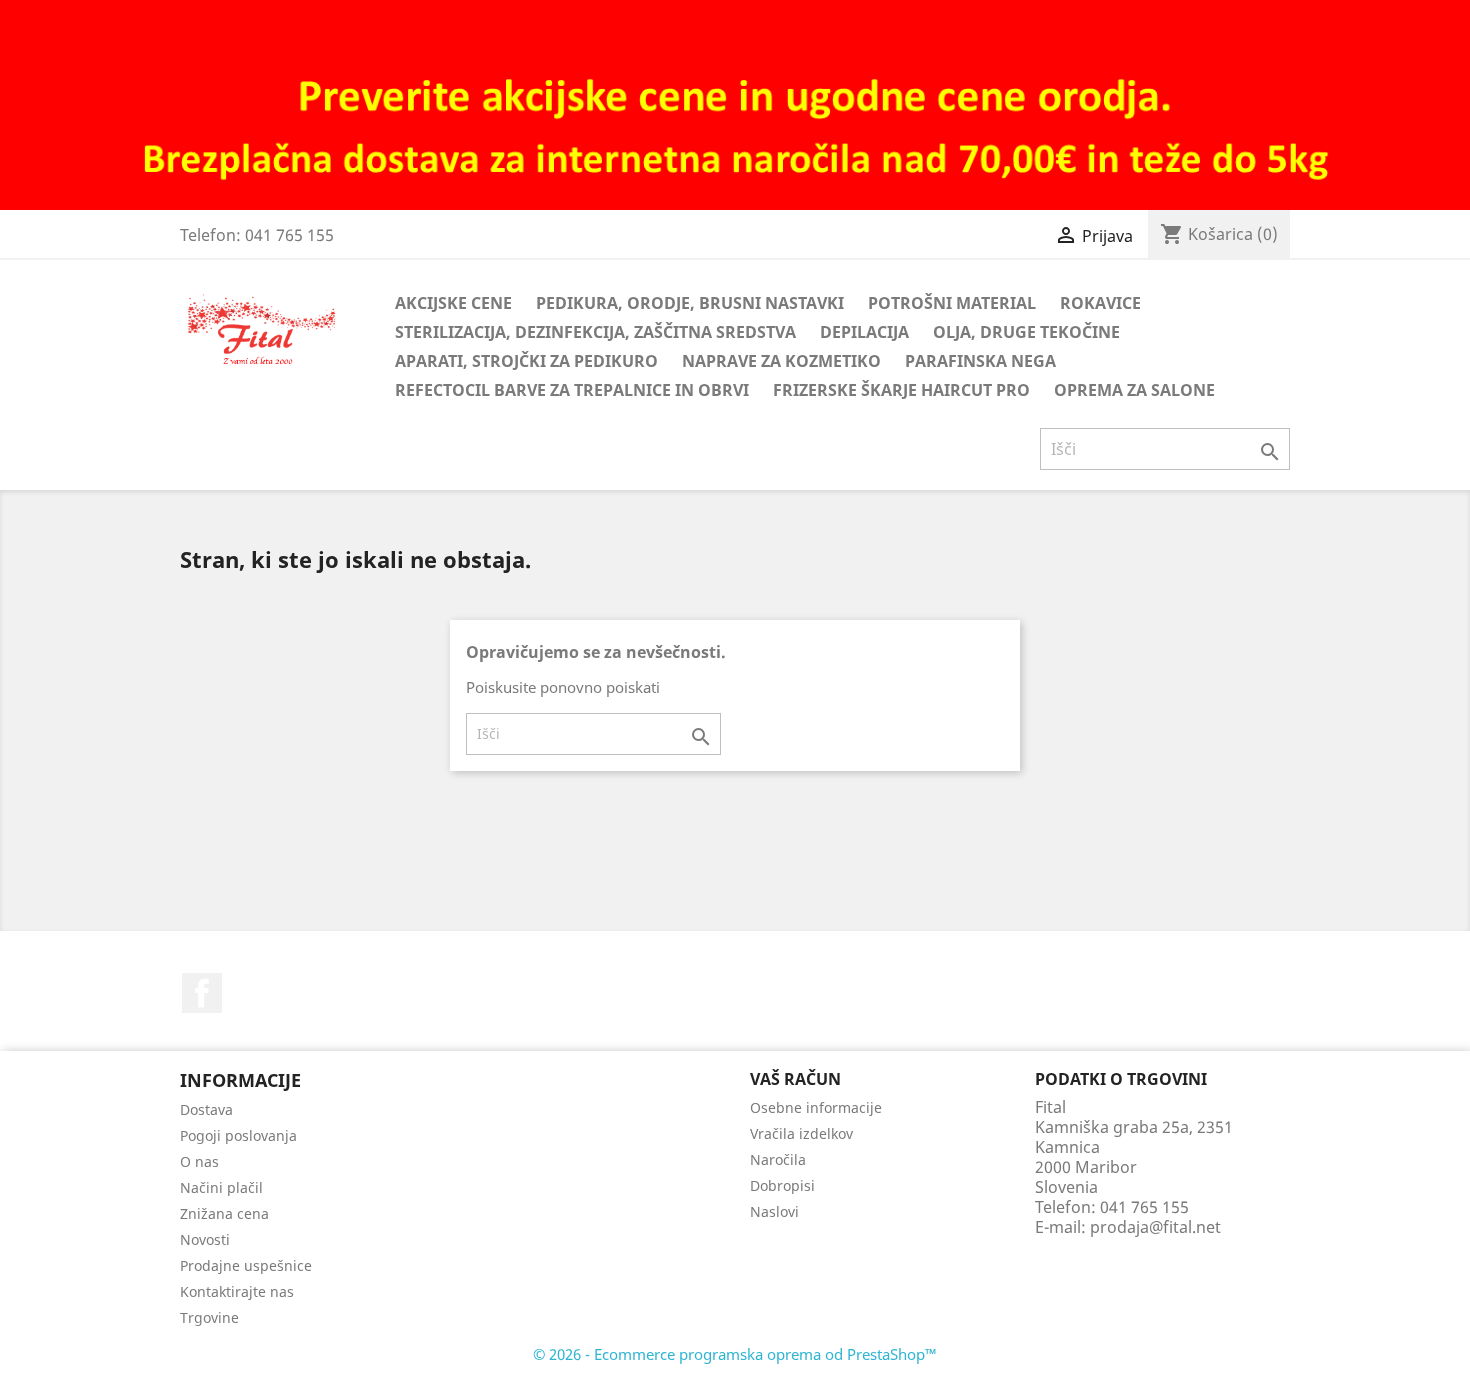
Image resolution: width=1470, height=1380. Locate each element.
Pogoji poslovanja (238, 1135)
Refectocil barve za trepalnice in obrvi (572, 390)
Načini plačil (221, 1187)
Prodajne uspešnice (246, 1265)
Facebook (202, 993)
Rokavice (1100, 303)
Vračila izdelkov (801, 1133)
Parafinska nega (980, 361)
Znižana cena (224, 1213)
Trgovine (209, 1317)
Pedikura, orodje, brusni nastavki (690, 303)
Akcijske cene (453, 303)
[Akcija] (735, 104)
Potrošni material (952, 303)
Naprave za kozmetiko (781, 361)
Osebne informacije (816, 1107)
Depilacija (864, 332)
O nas (199, 1161)
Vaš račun (795, 1079)
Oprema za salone (1134, 390)
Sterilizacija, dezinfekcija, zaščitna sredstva (595, 332)
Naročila (778, 1159)
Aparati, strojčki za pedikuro (526, 361)
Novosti (205, 1239)
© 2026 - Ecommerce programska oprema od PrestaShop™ (735, 1354)
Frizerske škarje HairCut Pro (901, 390)
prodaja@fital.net (1155, 1227)
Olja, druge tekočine (1026, 332)
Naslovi (774, 1211)
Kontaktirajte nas (237, 1291)
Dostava (206, 1109)
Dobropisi (782, 1185)
